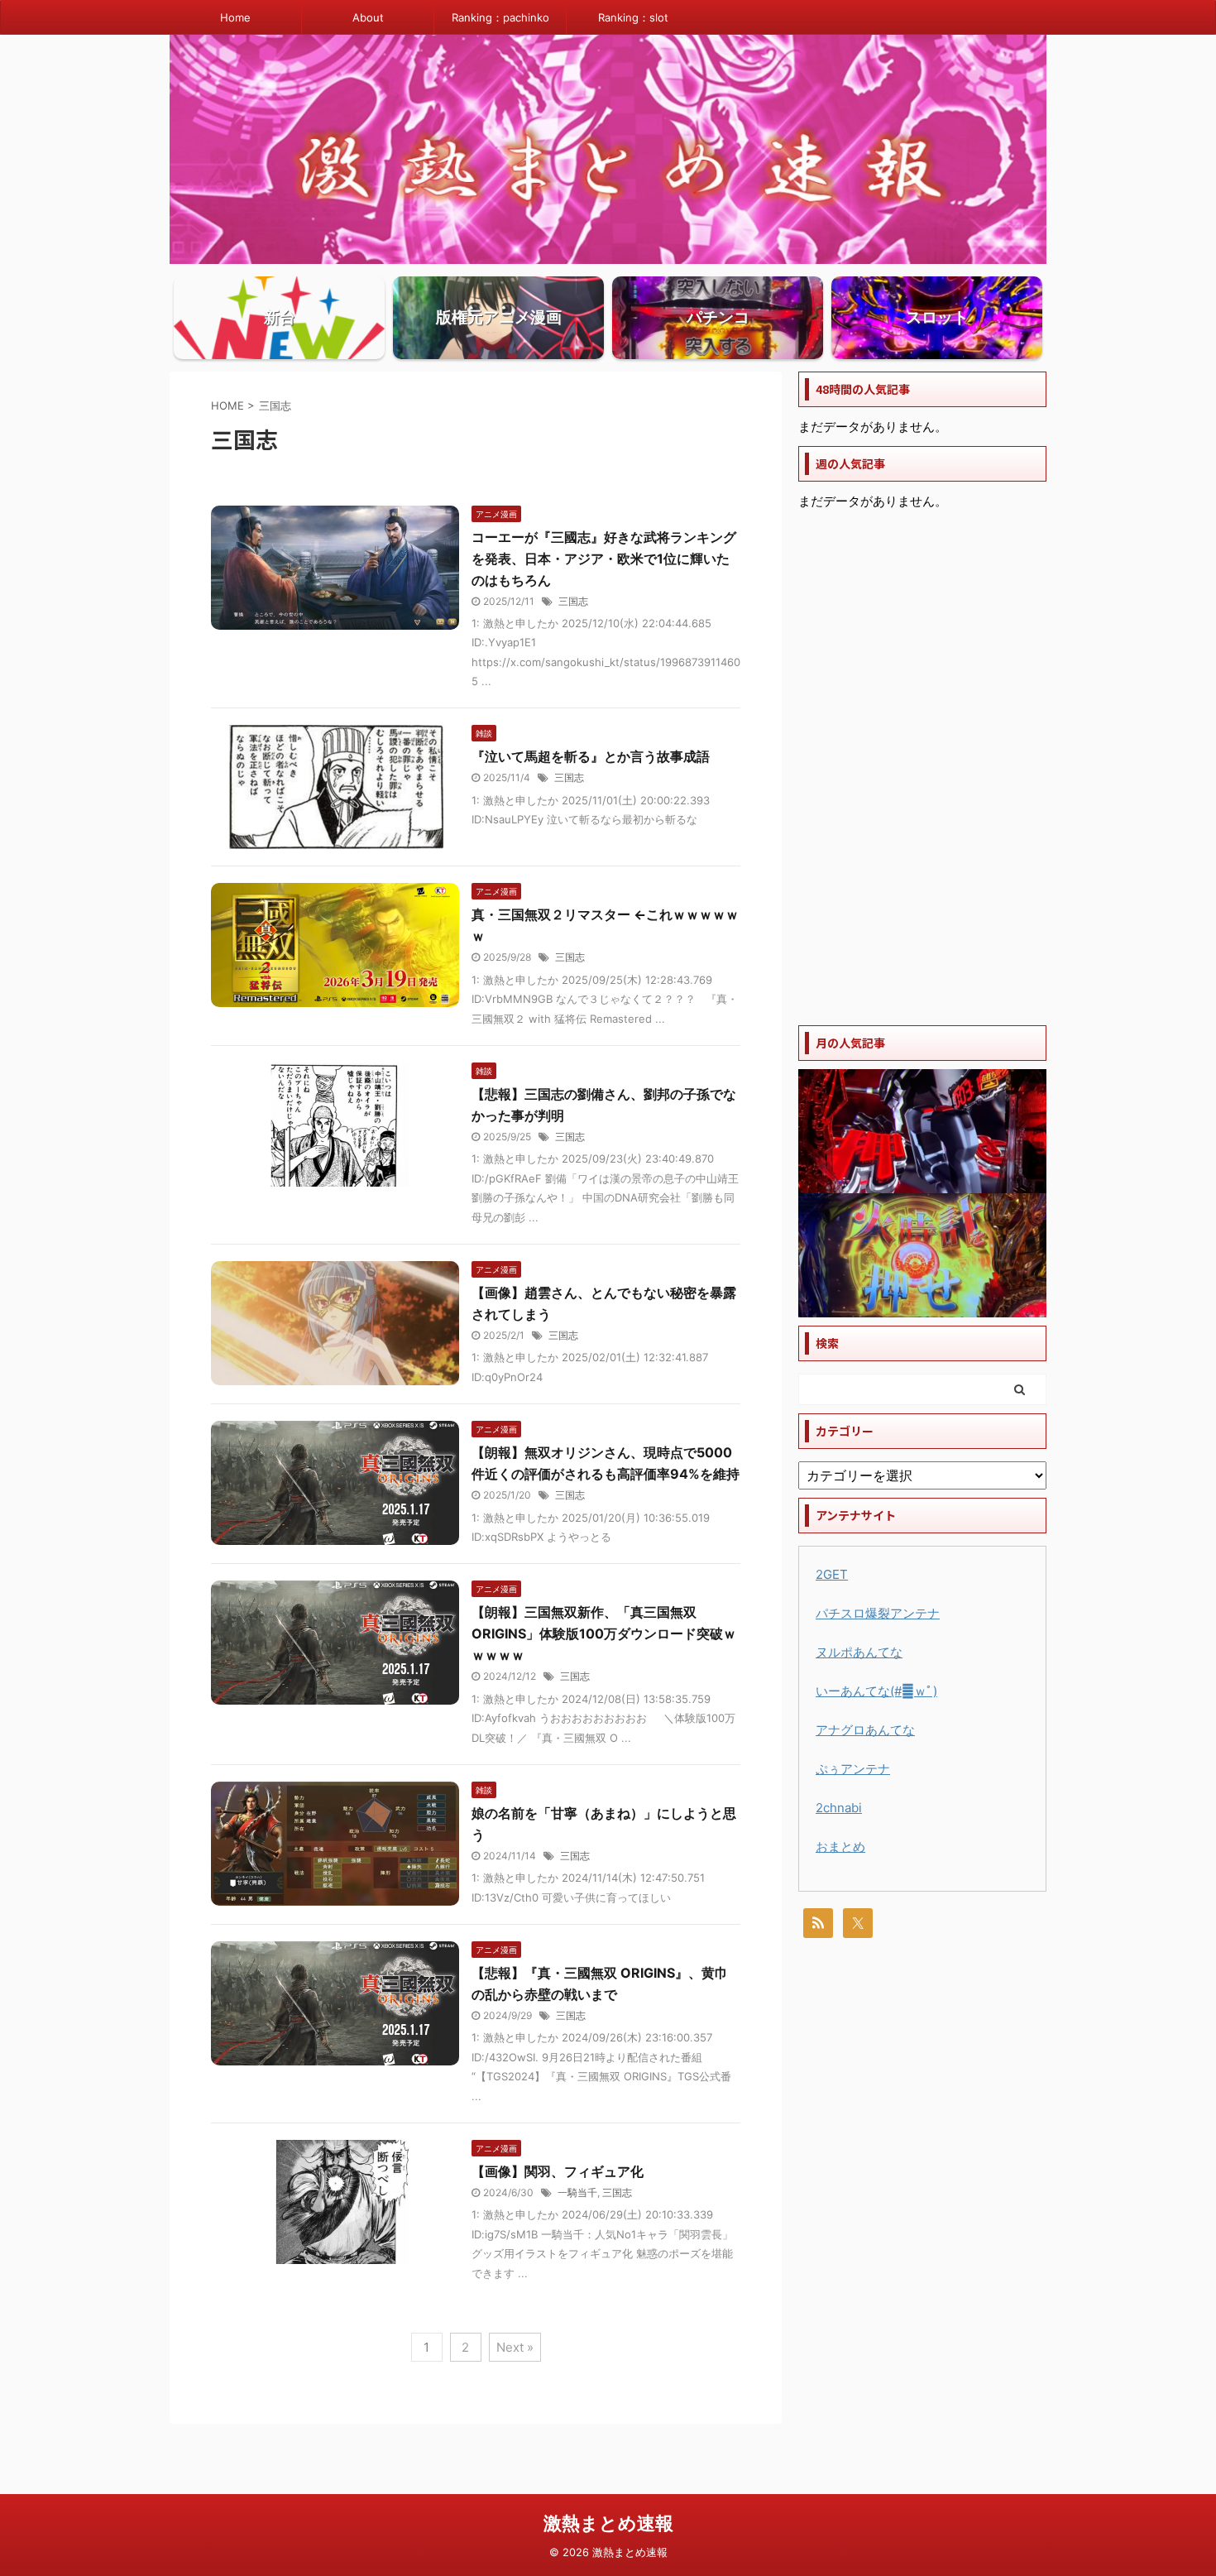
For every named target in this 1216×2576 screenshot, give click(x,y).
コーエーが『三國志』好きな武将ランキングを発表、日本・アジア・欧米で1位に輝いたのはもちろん (604, 559)
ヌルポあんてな (859, 1652)
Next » (515, 2347)
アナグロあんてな (865, 1730)
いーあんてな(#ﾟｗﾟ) (876, 1691)
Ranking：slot (633, 17)
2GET (832, 1574)
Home (235, 17)
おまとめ (840, 1847)
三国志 (573, 601)
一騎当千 (577, 2192)
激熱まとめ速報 (608, 2523)
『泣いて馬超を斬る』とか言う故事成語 (591, 756)
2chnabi (839, 1808)
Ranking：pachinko (500, 17)
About (368, 17)
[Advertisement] (922, 769)
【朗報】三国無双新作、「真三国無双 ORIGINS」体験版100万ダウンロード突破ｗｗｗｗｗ (604, 1633)
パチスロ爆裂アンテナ (878, 1613)
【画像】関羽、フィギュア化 (558, 2171)
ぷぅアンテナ (853, 1769)
